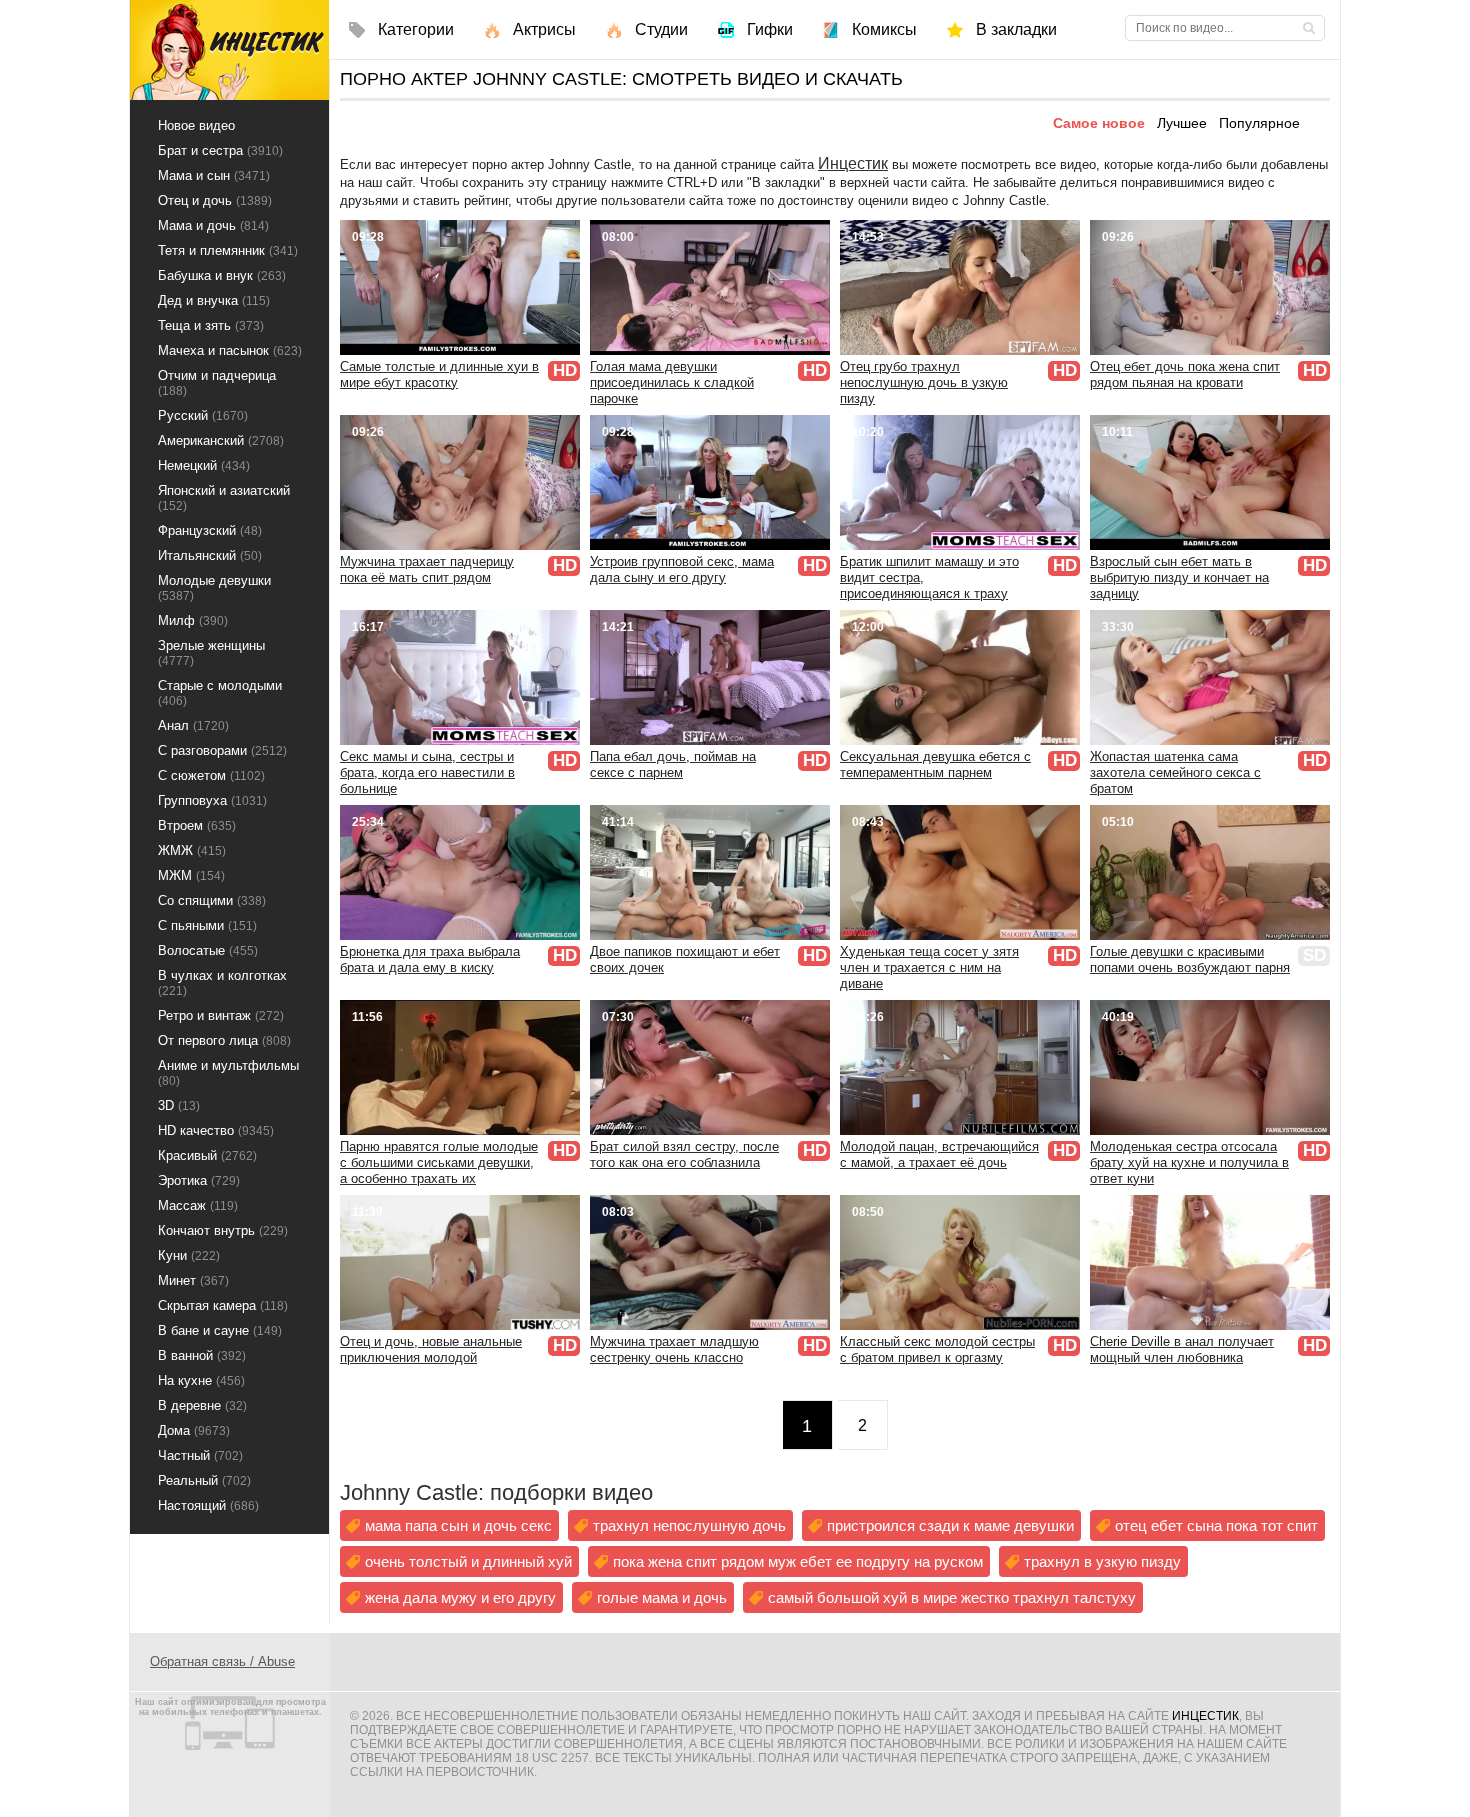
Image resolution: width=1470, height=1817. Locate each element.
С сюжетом (211, 775)
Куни (189, 1255)
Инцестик (853, 163)
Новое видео (196, 125)
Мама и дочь (213, 225)
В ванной (202, 1355)
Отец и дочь (215, 200)
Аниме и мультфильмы (228, 1073)
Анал (193, 725)
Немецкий (204, 465)
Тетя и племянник (228, 250)
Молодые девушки (214, 588)
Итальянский (210, 555)
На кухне (201, 1380)
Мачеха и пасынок (230, 350)
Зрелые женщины (211, 653)
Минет (193, 1280)
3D (179, 1105)
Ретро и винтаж (221, 1015)
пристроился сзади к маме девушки (950, 1525)
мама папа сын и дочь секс (458, 1525)
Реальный (204, 1480)
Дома (194, 1430)
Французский (210, 530)
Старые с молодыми (220, 693)
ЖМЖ (192, 850)
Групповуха (212, 800)
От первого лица (224, 1040)
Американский (221, 440)
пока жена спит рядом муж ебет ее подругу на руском (798, 1561)
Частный (200, 1455)
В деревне (202, 1405)
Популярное (1259, 123)
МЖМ (191, 875)
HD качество (216, 1130)
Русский (203, 415)
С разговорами (222, 750)
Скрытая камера (223, 1305)
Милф (193, 620)
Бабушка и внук (222, 275)
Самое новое (1099, 123)
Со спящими (212, 900)
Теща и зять (211, 325)
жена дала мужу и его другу (460, 1597)
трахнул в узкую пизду (1102, 1561)
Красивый (207, 1155)
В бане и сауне (220, 1330)
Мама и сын (214, 175)
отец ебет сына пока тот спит (1216, 1525)
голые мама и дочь (662, 1597)
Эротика (199, 1180)
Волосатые (208, 950)
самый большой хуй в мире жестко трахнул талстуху (952, 1597)
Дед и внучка (214, 300)
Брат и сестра (220, 150)
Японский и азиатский (224, 498)
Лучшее (1182, 123)
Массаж (198, 1205)
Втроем (197, 825)
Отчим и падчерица (217, 383)
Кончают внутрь (223, 1230)
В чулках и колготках (222, 983)
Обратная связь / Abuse (222, 1661)
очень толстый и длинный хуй (468, 1561)
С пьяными (207, 925)
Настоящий (208, 1505)
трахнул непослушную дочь (689, 1525)
